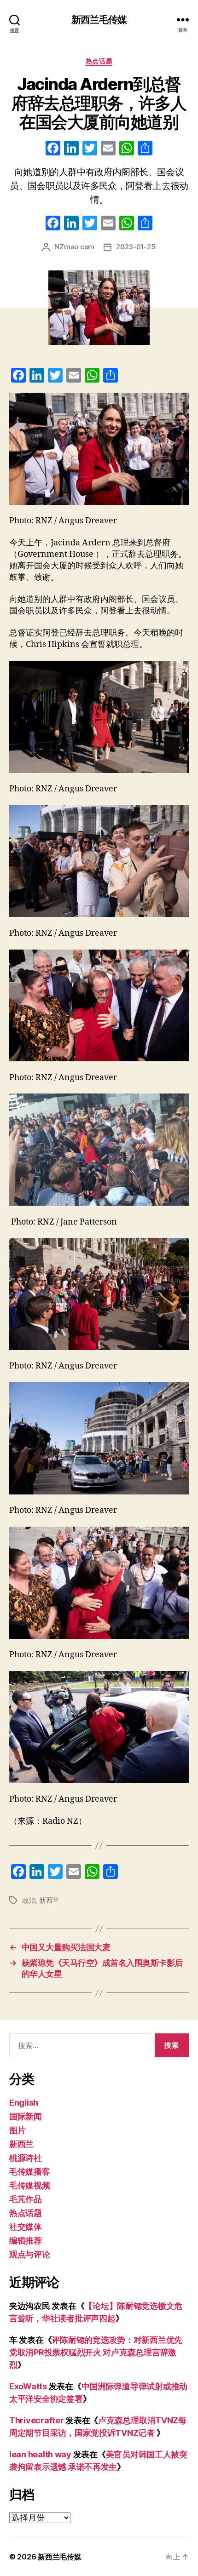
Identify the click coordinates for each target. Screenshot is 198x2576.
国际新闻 (26, 2116)
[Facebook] (53, 149)
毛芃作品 (26, 2199)
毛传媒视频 (30, 2185)
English (24, 2103)
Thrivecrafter (37, 2420)
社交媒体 (26, 2227)
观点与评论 (30, 2254)
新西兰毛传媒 (99, 20)
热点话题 (99, 61)
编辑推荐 (26, 2241)
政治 (29, 1900)
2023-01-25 (136, 247)
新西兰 (49, 1900)
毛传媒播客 (30, 2172)
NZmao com (74, 247)
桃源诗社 (26, 2158)
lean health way (40, 2454)
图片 (17, 2130)
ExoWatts (28, 2386)
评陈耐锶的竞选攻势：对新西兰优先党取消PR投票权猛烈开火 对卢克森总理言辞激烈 (96, 2352)
